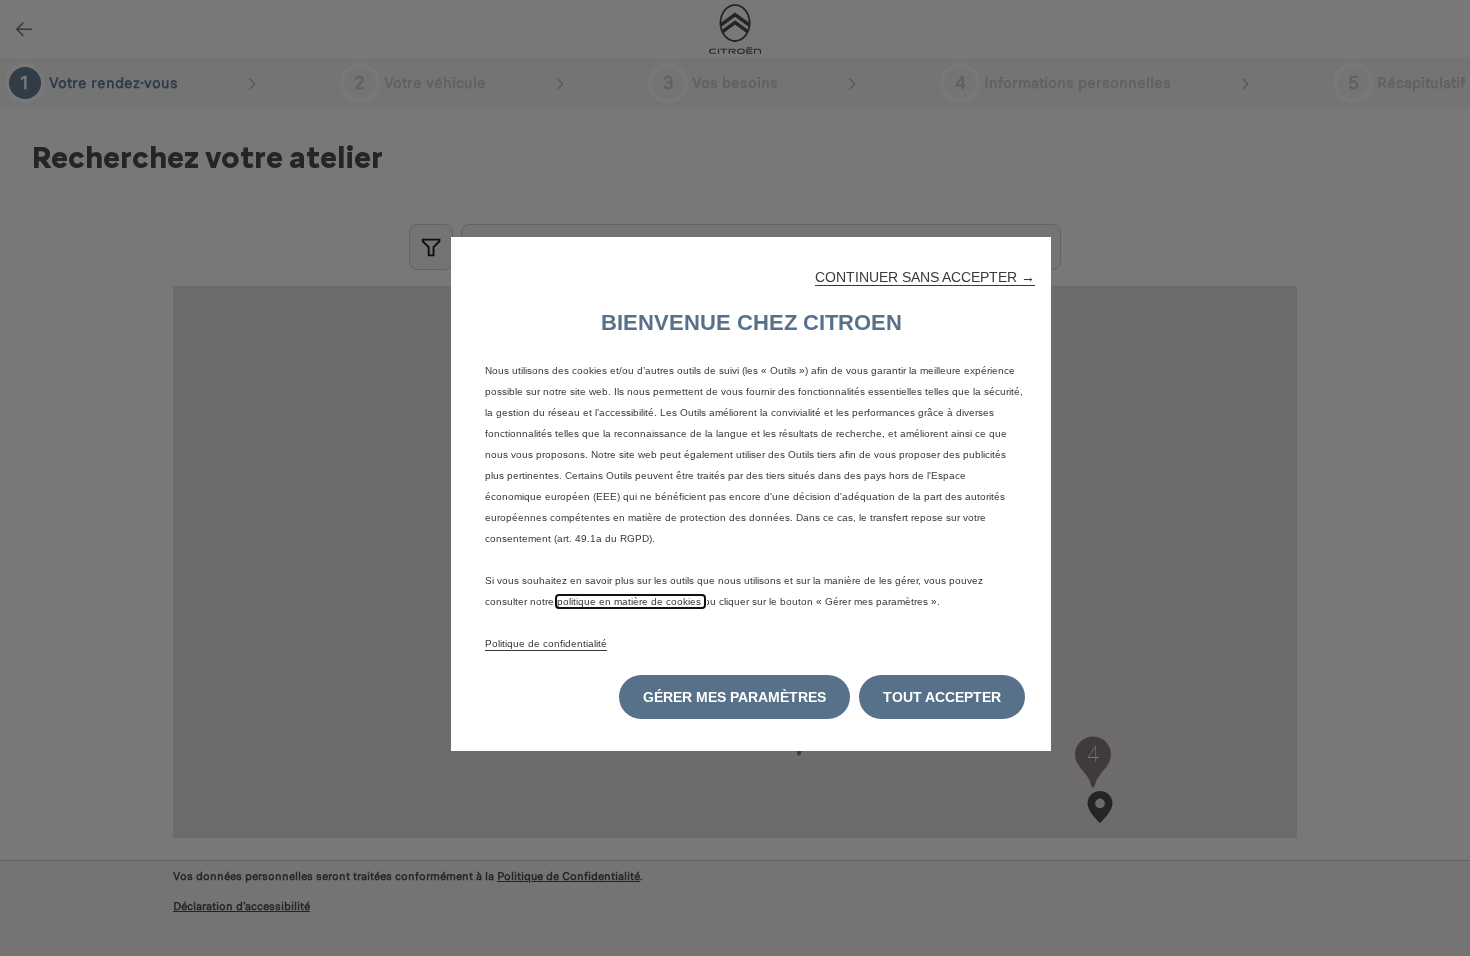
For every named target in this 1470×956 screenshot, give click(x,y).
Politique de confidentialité (546, 643)
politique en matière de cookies (630, 601)
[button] (925, 277)
